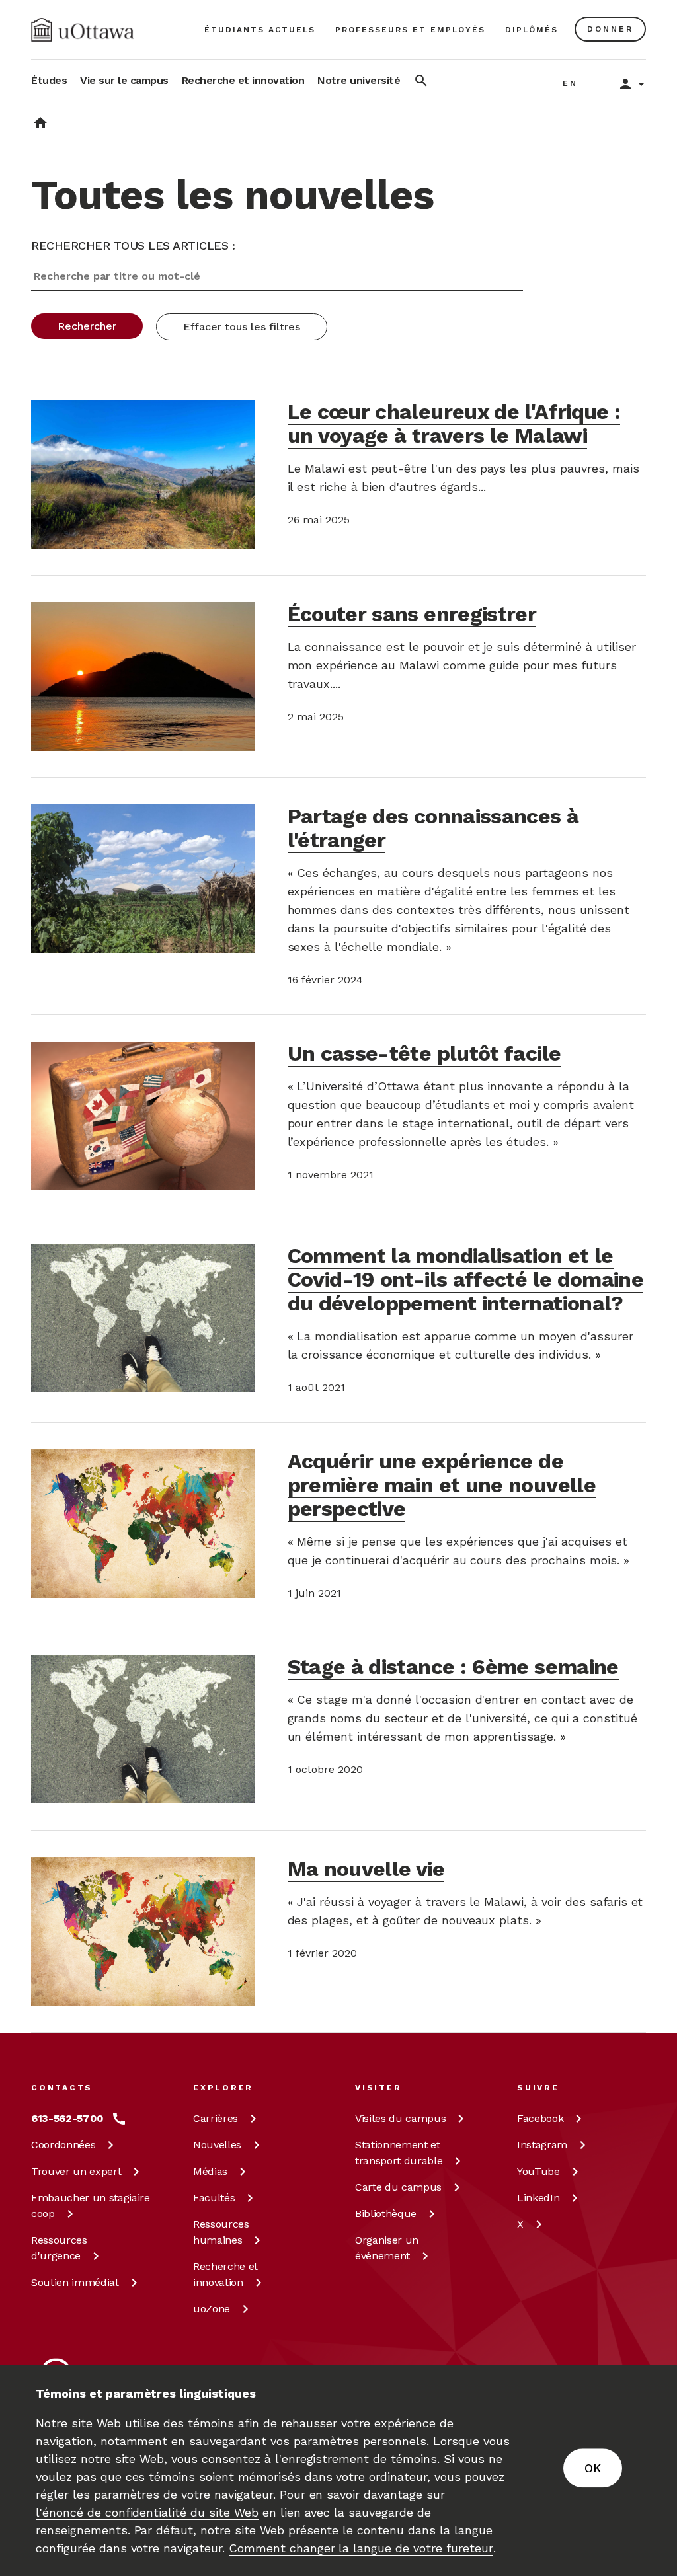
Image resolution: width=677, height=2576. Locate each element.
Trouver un (76, 2171)
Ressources (59, 2248)
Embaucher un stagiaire (91, 2206)
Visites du (400, 2118)
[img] (83, 30)
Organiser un (387, 2248)
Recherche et (225, 2274)
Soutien (75, 2282)
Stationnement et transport (399, 2153)
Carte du (398, 2187)
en (570, 83)
